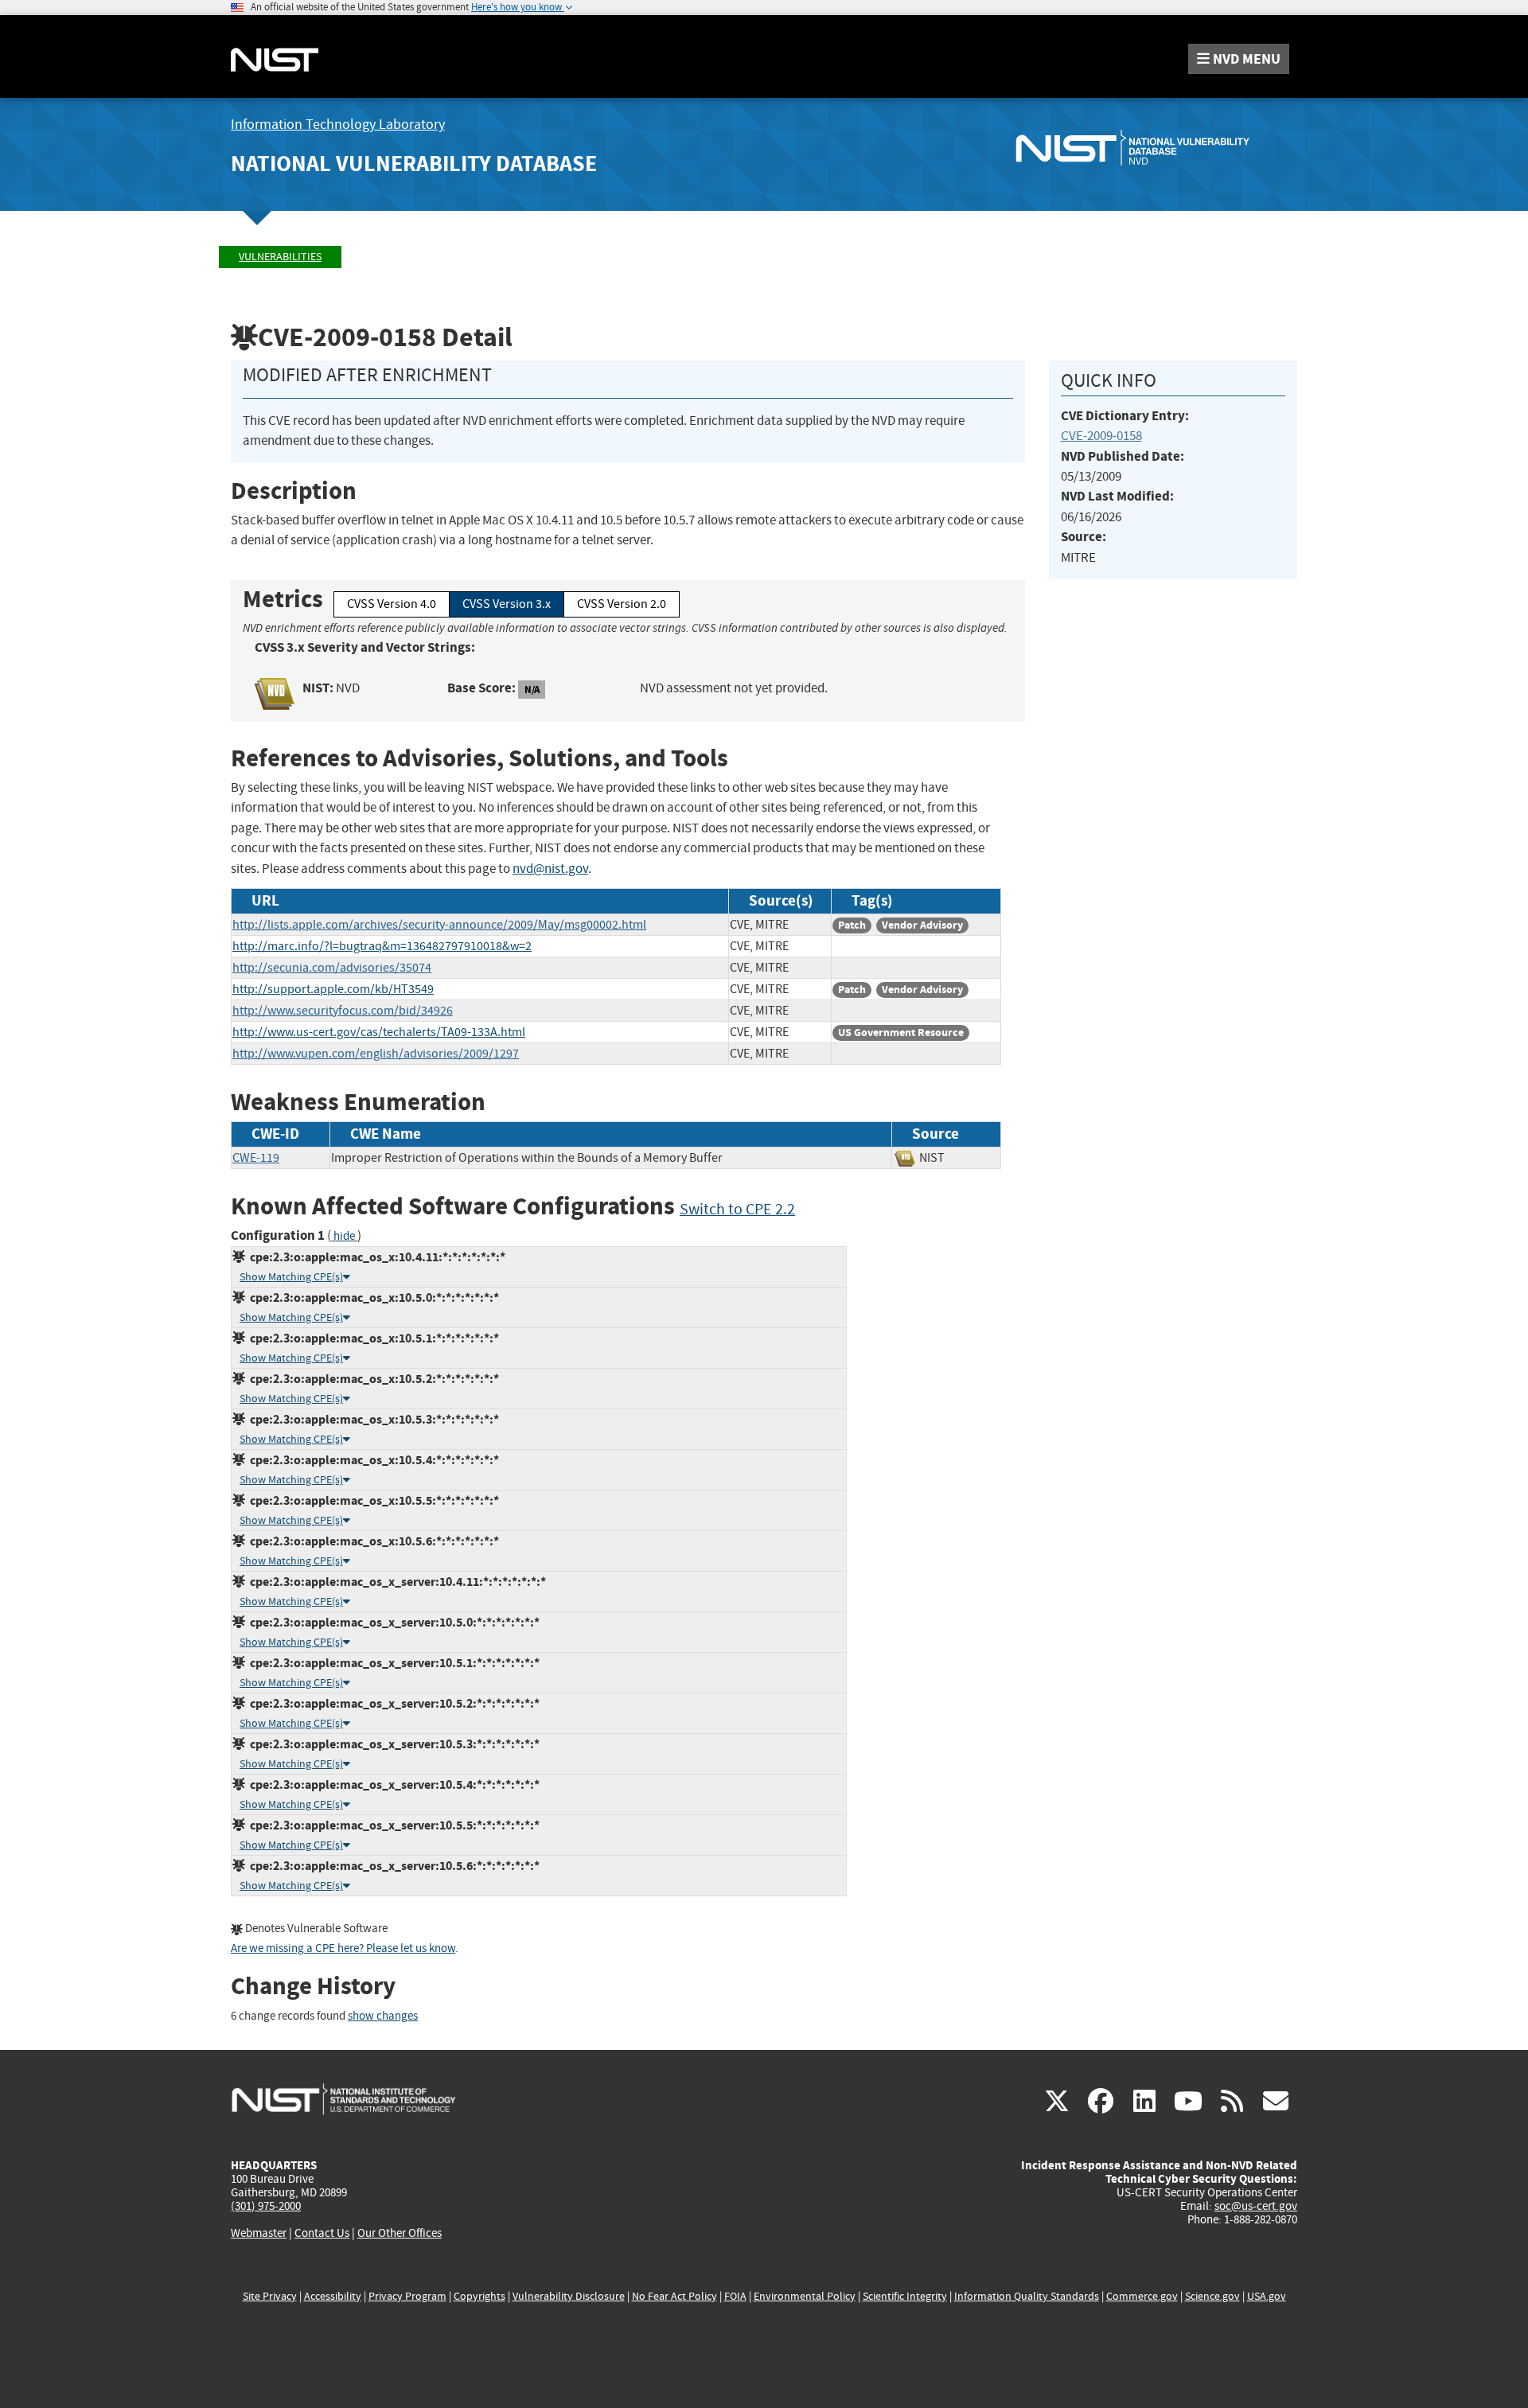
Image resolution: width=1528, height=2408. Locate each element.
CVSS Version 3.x (507, 604)
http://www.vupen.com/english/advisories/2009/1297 (376, 1054)
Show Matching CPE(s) (291, 1277)
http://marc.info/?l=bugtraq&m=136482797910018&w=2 (382, 946)
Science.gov (1212, 2296)
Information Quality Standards (1027, 2296)
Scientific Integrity (905, 2296)
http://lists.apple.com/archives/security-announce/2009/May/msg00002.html (439, 925)
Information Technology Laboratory (338, 125)
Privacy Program (407, 2296)
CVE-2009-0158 (1101, 436)
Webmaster (259, 2233)
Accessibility (333, 2296)
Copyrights (479, 2296)
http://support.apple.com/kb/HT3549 (333, 989)
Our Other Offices (400, 2233)
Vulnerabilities (280, 257)
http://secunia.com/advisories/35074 (332, 968)
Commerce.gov (1142, 2296)
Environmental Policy (805, 2296)
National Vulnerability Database (414, 164)
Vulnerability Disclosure (569, 2296)
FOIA (735, 2296)
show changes (383, 2016)
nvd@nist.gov (550, 869)
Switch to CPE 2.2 (737, 1209)
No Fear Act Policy (674, 2296)
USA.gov (1267, 2296)
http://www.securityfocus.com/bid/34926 (343, 1011)
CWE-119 (256, 1158)
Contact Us (322, 2233)
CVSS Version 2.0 (622, 604)
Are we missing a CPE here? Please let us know (343, 1948)
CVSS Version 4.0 (392, 604)
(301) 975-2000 (266, 2206)
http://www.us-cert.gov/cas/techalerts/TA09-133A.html (379, 1032)
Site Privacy (270, 2296)
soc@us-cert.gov (1256, 2206)
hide (344, 1236)
